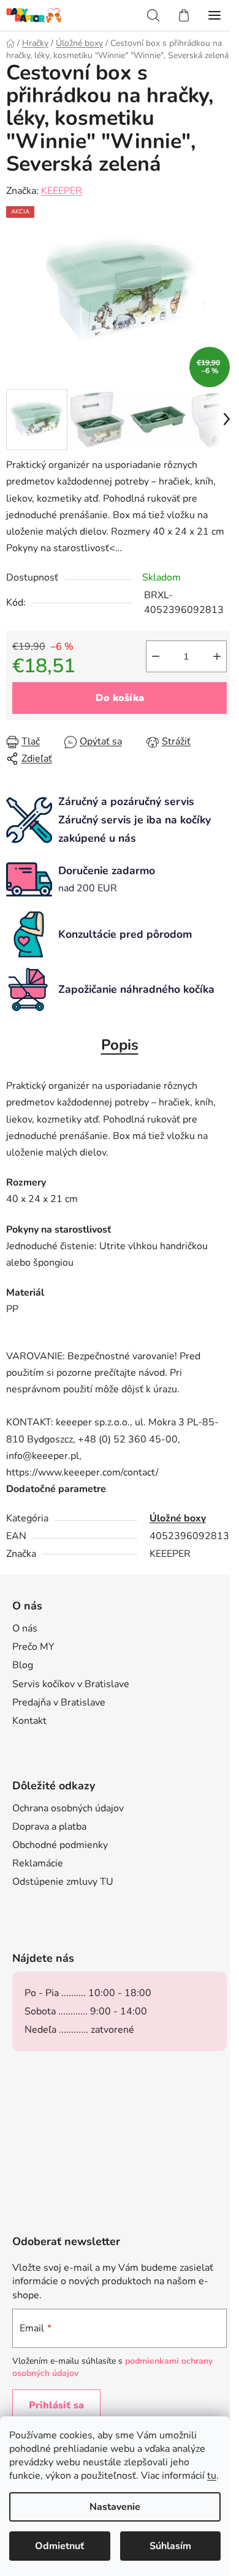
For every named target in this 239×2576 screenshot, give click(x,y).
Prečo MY (33, 1647)
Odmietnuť (59, 2546)
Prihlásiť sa (56, 2405)
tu (212, 2476)
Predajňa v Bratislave (59, 1702)
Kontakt (29, 1721)
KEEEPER (62, 191)
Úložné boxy (178, 1518)
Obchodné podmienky (60, 1845)
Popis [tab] (120, 1045)
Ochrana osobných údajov (68, 1808)
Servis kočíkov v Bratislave (71, 1684)
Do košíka (120, 698)
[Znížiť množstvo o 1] (156, 656)
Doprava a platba (49, 1827)
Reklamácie (38, 1863)
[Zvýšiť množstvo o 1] (217, 656)
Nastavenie (115, 2507)
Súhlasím (170, 2546)
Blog (23, 1665)
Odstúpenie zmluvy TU (63, 1882)
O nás (25, 1628)
